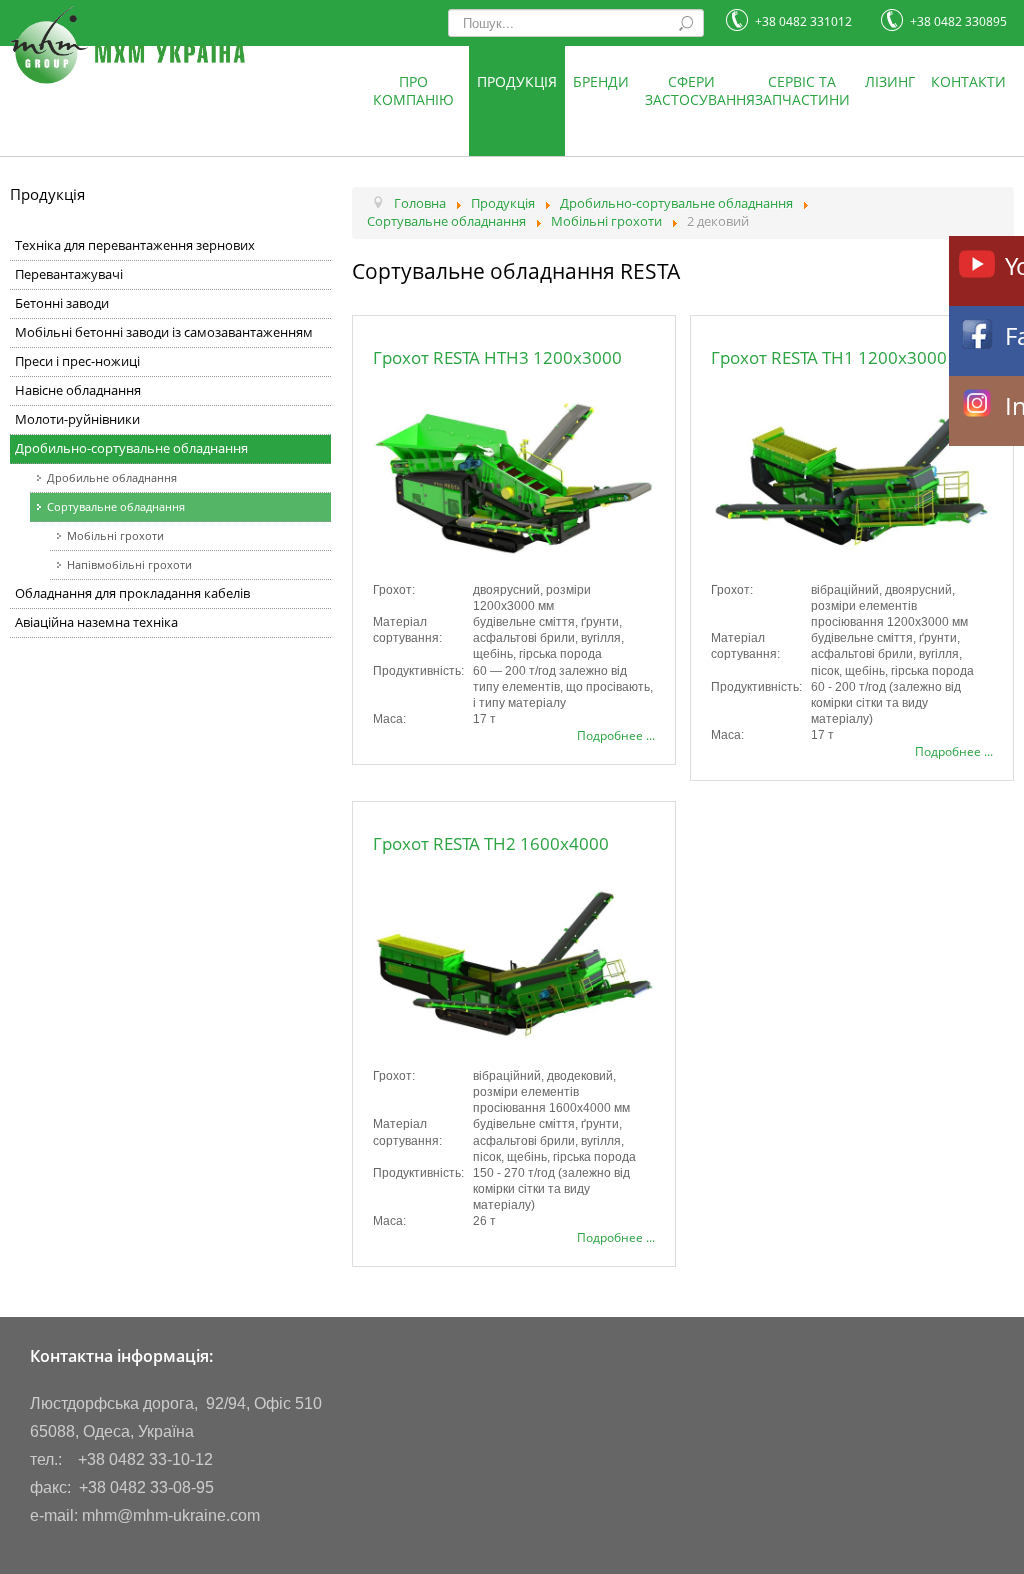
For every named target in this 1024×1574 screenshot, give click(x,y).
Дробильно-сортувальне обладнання (131, 448)
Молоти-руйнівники (77, 419)
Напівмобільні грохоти (129, 564)
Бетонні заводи (62, 303)
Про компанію (413, 90)
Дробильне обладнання (112, 477)
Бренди (601, 81)
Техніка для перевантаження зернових (135, 245)
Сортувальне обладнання (116, 506)
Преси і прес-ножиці (77, 361)
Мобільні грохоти (115, 535)
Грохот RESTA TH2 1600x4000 (491, 843)
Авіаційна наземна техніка (96, 622)
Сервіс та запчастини (802, 90)
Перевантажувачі (69, 274)
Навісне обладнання (78, 390)
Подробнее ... (616, 735)
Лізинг (890, 81)
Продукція (517, 81)
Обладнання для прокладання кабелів (132, 593)
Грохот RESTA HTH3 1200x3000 (497, 357)
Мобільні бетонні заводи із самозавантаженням (164, 332)
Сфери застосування (696, 90)
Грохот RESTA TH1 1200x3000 (829, 357)
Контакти (968, 81)
